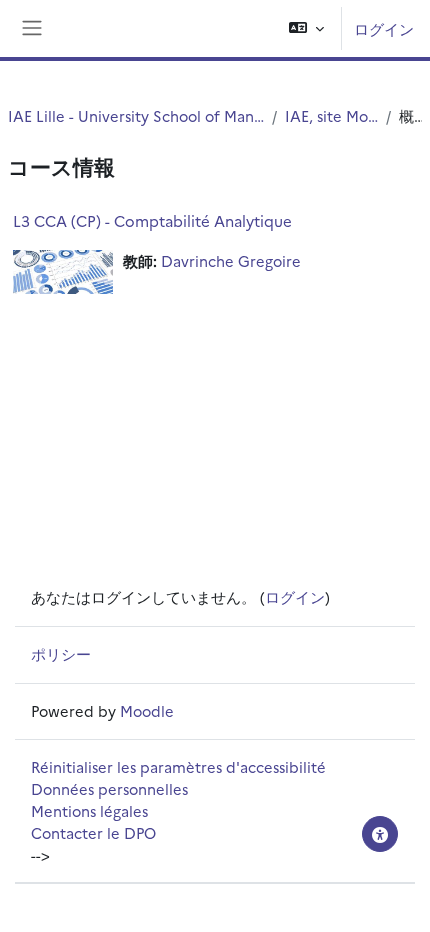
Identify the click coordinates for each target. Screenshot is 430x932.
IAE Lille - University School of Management (136, 115)
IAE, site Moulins (331, 115)
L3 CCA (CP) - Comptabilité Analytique (152, 220)
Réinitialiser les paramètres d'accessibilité (178, 766)
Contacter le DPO (93, 832)
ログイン (384, 28)
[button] (306, 28)
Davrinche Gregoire (231, 260)
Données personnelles (109, 788)
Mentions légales (89, 810)
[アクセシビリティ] (380, 834)
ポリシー (61, 653)
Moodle (147, 710)
